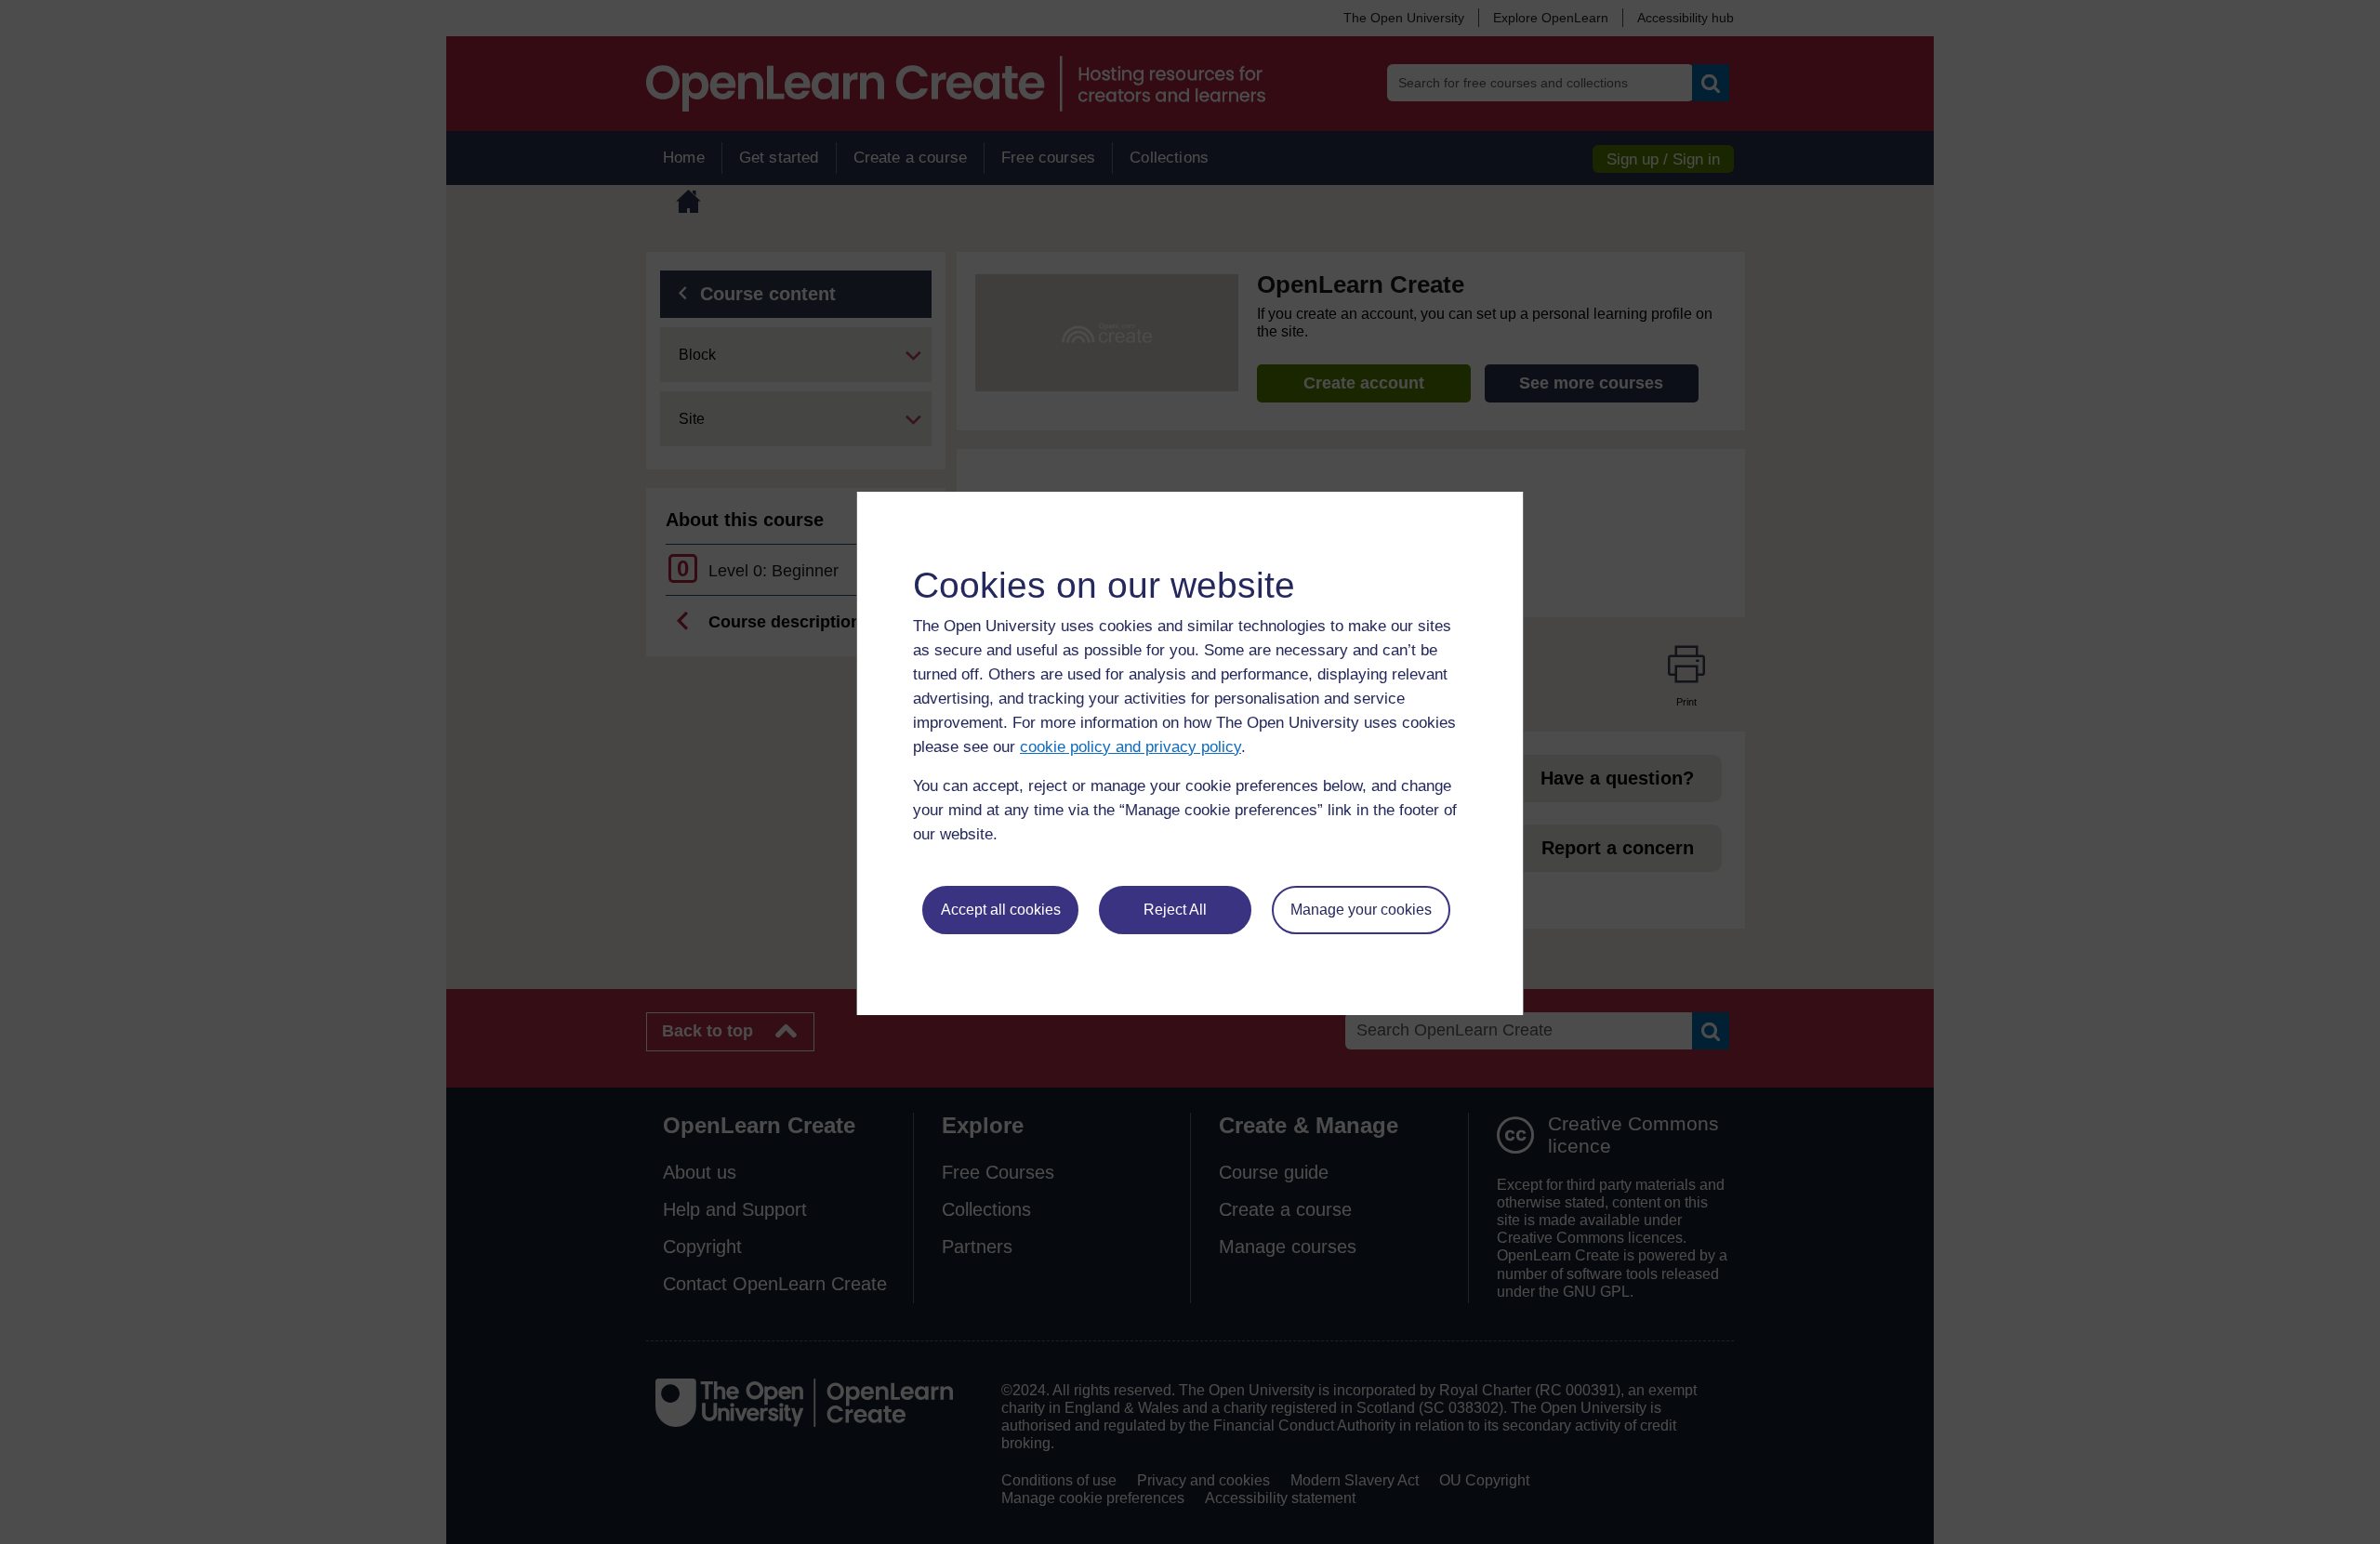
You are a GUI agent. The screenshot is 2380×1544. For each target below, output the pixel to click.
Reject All (1175, 910)
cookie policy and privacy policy (1130, 747)
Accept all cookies (1001, 910)
